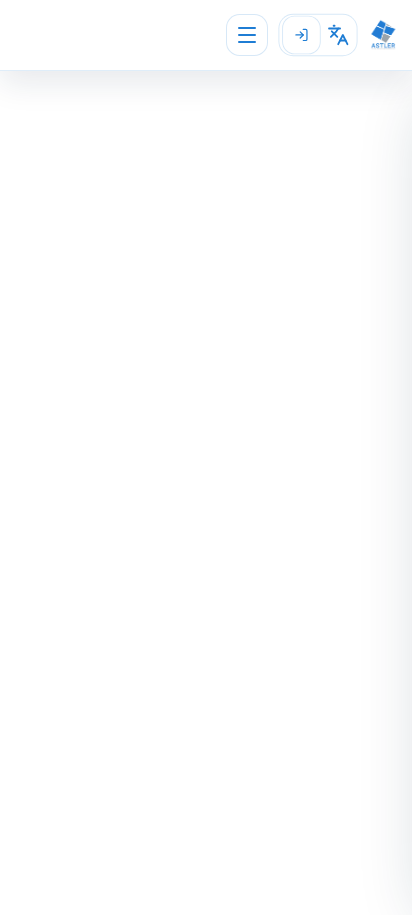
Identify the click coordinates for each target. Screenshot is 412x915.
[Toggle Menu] (247, 35)
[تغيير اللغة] (338, 35)
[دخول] (301, 34)
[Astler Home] (383, 35)
